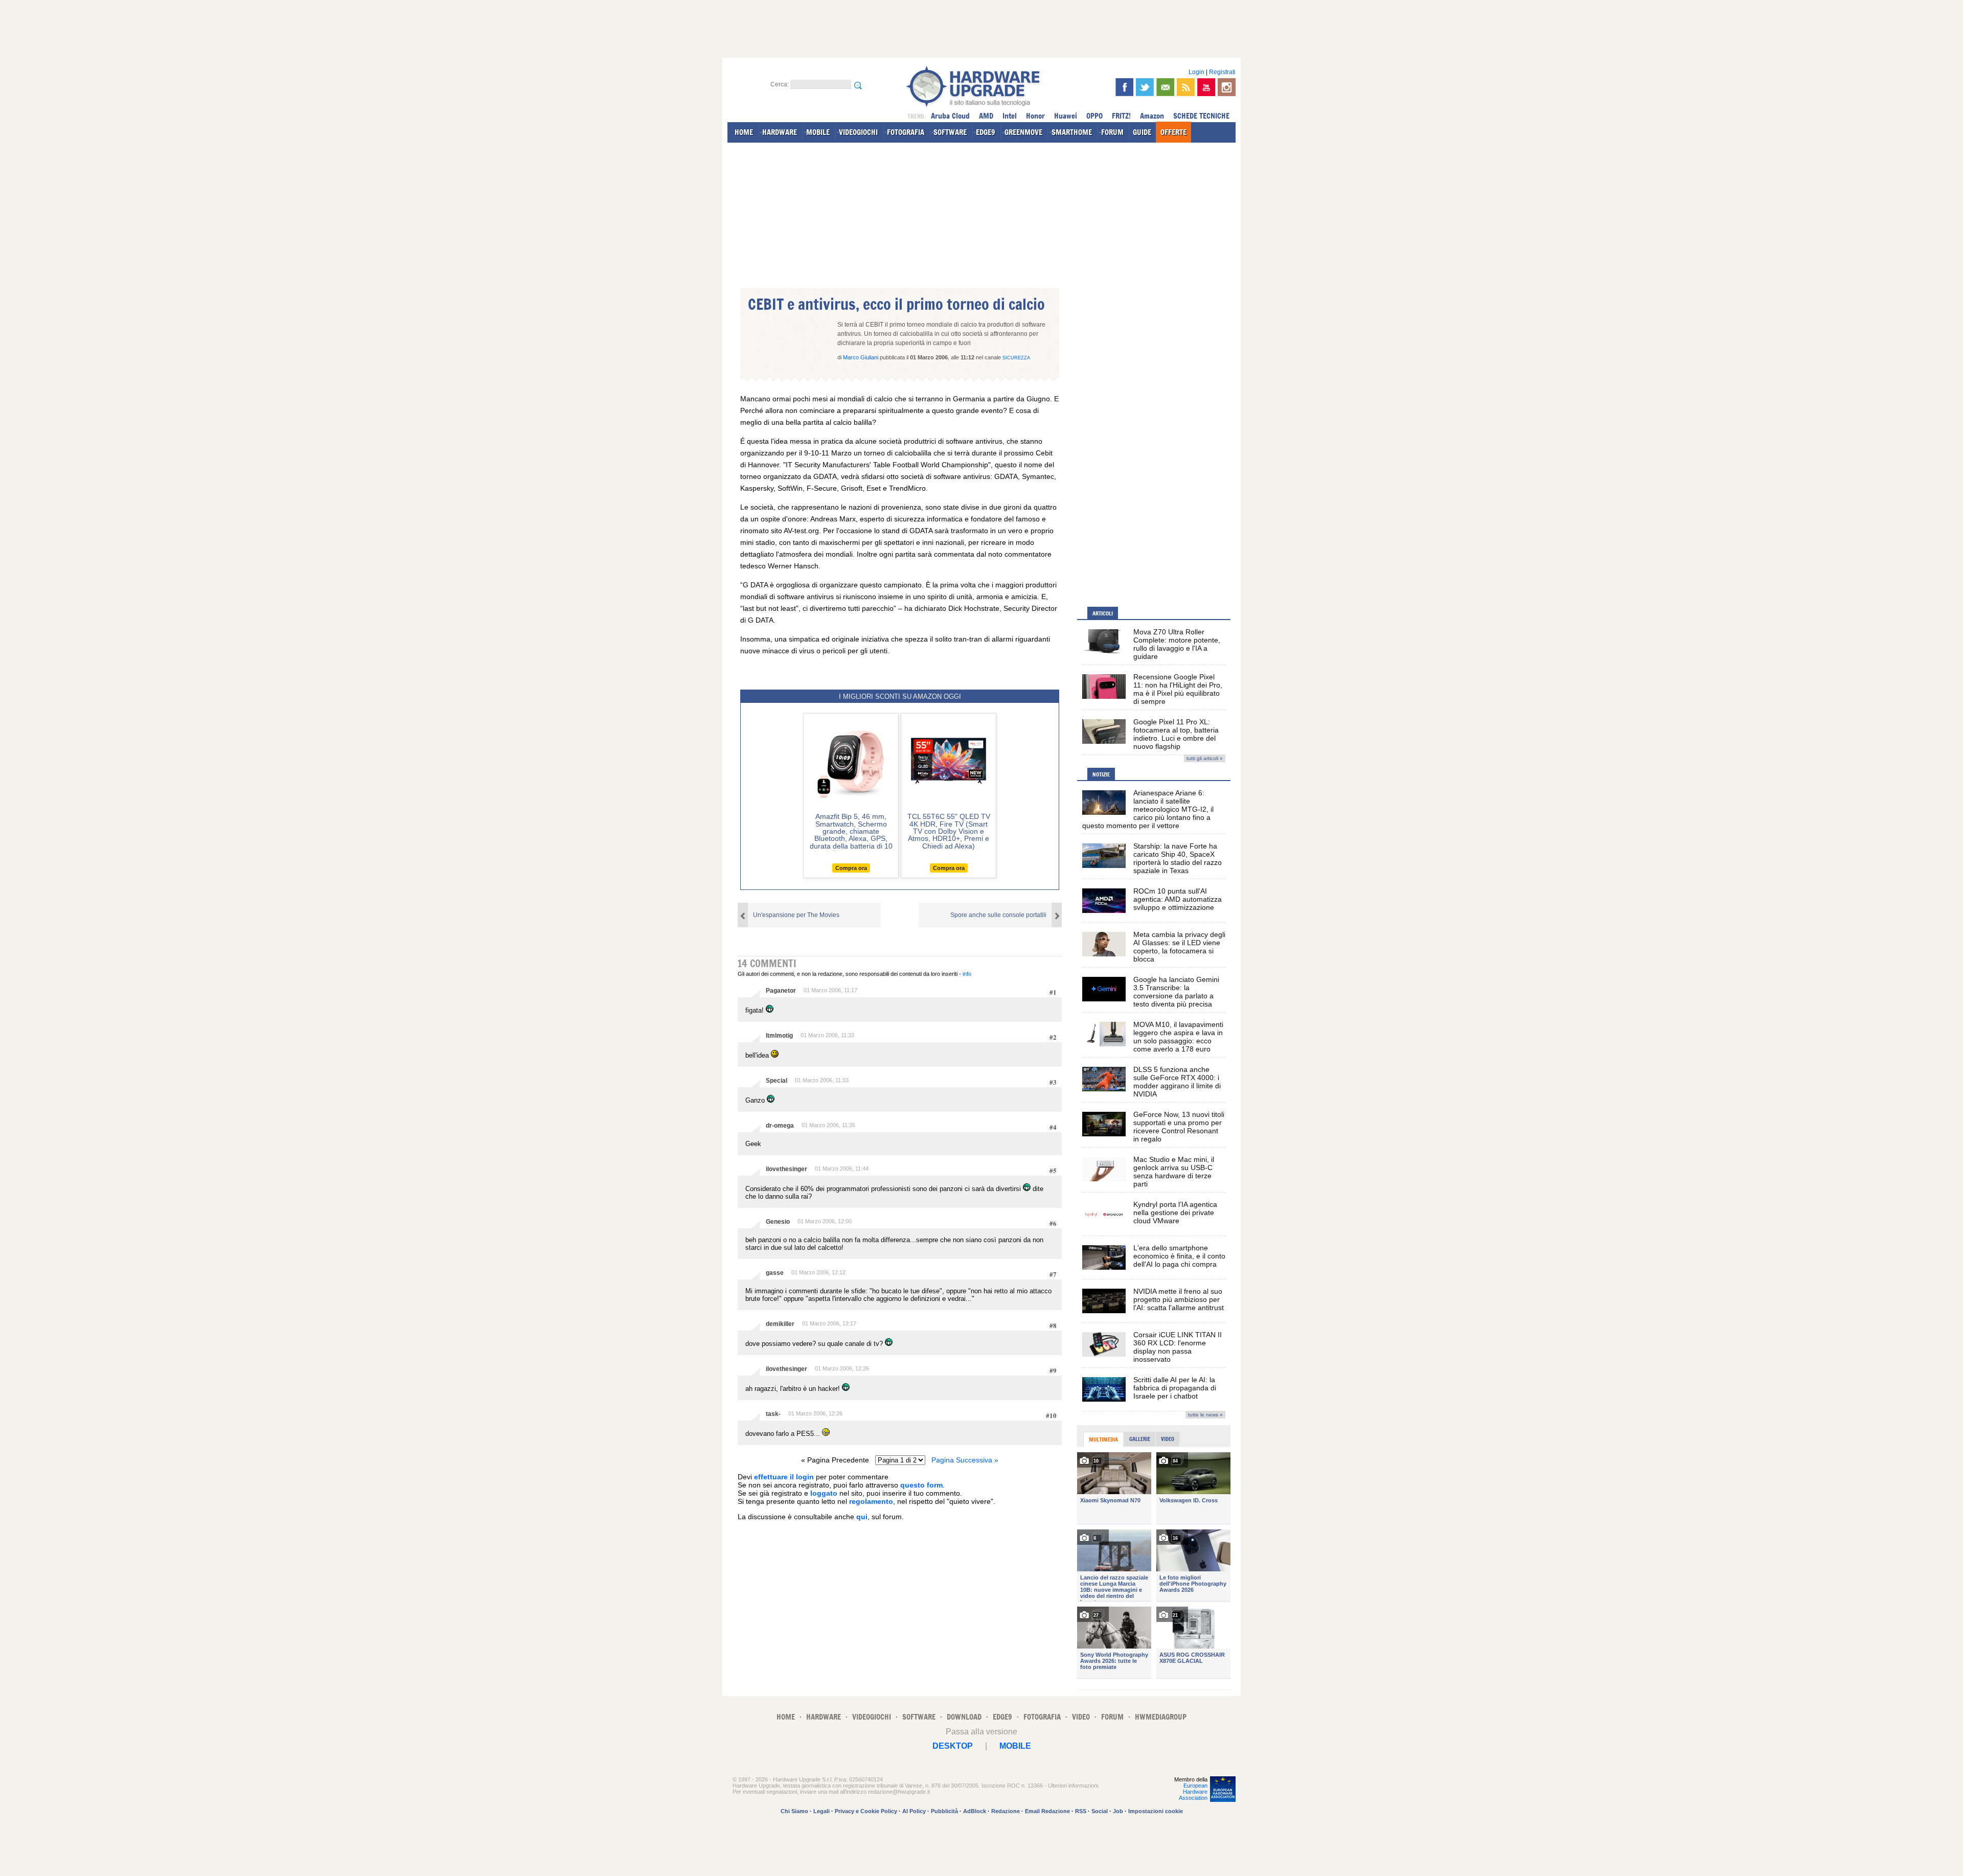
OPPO (1094, 116)
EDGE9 (986, 132)
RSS (1081, 1811)
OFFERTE (1173, 132)
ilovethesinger (786, 1169)
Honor (1035, 116)
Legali (821, 1811)
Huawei (1066, 116)
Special (777, 1081)
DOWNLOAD (964, 1717)
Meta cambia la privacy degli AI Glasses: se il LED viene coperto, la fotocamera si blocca (1179, 947)
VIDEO (1081, 1717)
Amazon (1152, 116)
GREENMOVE (1023, 132)
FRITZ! (1121, 116)
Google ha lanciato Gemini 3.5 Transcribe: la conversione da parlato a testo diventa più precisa (1176, 992)
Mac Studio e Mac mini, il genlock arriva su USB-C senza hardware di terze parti (1174, 1172)
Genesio (778, 1222)
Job (1118, 1811)
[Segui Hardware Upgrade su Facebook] (1124, 87)
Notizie (1101, 774)
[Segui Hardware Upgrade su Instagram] (1227, 87)
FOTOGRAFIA (906, 132)
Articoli (1103, 613)
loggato (824, 1493)
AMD (986, 116)
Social (1100, 1811)
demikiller (780, 1324)
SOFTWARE (950, 132)
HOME (744, 132)
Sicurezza (1016, 358)
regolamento (871, 1501)
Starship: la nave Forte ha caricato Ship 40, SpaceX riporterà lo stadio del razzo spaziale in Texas (1178, 858)
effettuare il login (784, 1477)
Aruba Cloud (950, 116)
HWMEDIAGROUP (1161, 1717)
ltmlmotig (779, 1036)
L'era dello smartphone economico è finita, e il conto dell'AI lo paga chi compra (1179, 1256)
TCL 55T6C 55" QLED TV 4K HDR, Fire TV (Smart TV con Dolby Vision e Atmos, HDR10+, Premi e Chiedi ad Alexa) (949, 831)
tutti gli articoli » (1205, 758)
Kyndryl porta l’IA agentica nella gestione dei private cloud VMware (1175, 1212)
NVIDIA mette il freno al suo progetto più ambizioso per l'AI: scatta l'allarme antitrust (1179, 1299)
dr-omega (780, 1126)
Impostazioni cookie (1156, 1811)
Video (1168, 1439)
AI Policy (914, 1811)
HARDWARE (780, 132)
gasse (775, 1273)
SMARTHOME (1072, 132)
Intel (1010, 116)
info (967, 974)
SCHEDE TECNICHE (1201, 116)
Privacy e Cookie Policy (866, 1811)
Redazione (1006, 1811)
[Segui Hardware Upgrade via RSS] (1186, 87)
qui (862, 1517)
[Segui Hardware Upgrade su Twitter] (1145, 87)
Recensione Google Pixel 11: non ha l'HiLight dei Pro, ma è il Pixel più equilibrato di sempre (1178, 689)
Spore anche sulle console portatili (998, 915)
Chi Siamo (794, 1811)
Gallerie (1140, 1439)
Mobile (1015, 1746)
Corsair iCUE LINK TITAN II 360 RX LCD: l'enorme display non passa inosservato (1178, 1347)
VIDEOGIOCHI (858, 132)
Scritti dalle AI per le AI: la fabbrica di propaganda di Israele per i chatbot (1175, 1388)
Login (1196, 72)
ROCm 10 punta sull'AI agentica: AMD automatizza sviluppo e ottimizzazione (1178, 899)
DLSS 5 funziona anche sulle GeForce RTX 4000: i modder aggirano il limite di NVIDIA (1177, 1082)
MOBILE (818, 132)
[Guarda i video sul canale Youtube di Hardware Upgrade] (1206, 87)
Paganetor (781, 991)
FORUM (1112, 132)
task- (773, 1414)
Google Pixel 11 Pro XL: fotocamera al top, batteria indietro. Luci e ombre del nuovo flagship (1176, 734)
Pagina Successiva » (965, 1460)
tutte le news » (1205, 1415)
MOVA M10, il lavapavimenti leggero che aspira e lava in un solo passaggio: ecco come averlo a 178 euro (1178, 1037)
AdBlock (975, 1811)
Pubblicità (944, 1811)
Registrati (1222, 72)
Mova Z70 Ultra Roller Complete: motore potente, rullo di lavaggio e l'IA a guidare (1177, 644)
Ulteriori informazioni (1073, 1786)
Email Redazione (1047, 1811)
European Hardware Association (1193, 1792)
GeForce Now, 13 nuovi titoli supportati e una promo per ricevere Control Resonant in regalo (1179, 1127)
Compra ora (851, 868)
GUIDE (1142, 132)
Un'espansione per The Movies (796, 915)
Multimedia (1103, 1439)
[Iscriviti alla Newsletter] (1165, 87)
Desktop (953, 1746)
